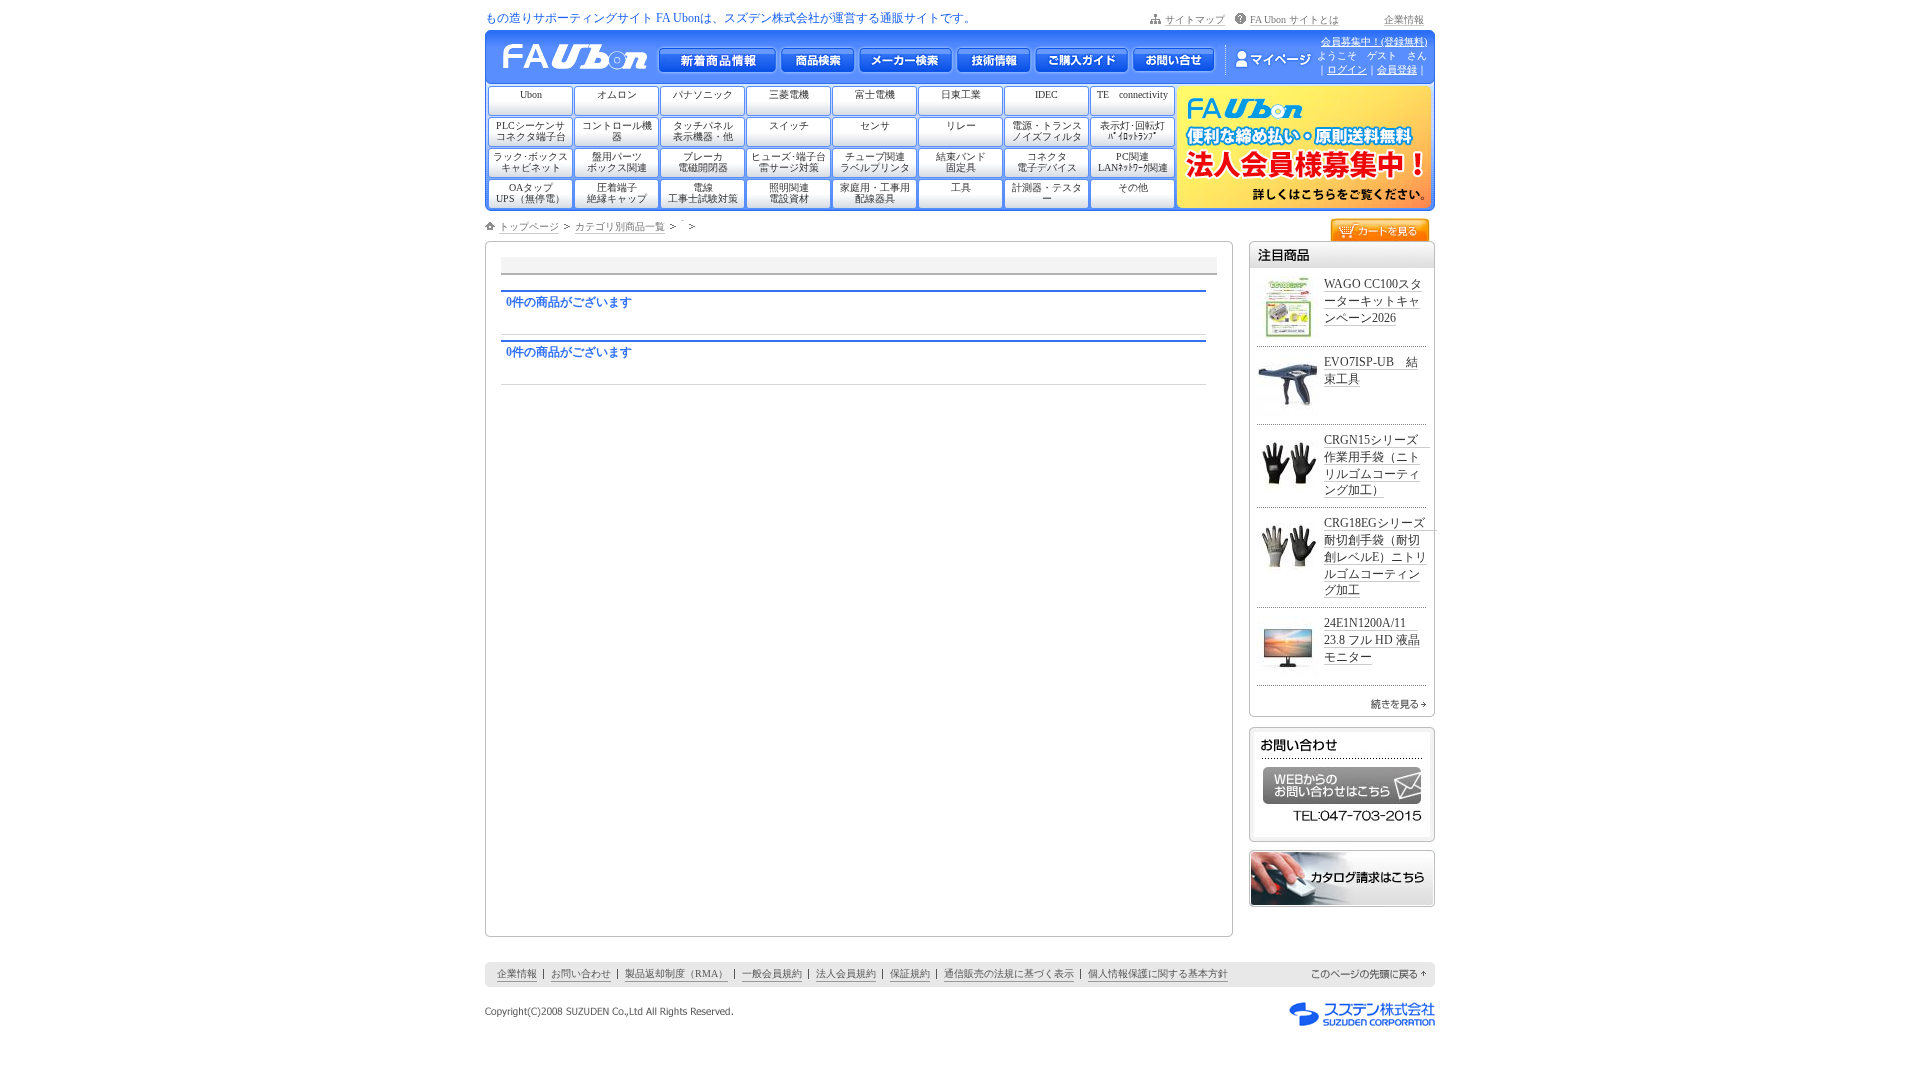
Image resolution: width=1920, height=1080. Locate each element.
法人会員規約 (846, 973)
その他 (1133, 187)
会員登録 (1397, 69)
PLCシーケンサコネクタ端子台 (531, 131)
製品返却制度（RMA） (676, 973)
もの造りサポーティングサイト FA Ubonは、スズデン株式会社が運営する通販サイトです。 (730, 18)
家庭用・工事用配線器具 (875, 193)
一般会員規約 (772, 973)
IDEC (1046, 94)
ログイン (1347, 69)
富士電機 (875, 94)
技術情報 (993, 60)
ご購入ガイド (1081, 60)
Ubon (531, 94)
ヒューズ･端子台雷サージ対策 (788, 162)
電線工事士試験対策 (703, 193)
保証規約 (910, 973)
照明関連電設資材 (789, 193)
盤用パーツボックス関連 (617, 162)
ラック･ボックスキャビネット (530, 162)
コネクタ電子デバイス (1047, 162)
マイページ (1273, 59)
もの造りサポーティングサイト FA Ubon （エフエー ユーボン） (580, 61)
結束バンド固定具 (961, 162)
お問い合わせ (1173, 60)
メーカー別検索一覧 (905, 60)
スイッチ (789, 125)
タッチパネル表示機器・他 (703, 131)
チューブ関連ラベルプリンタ (875, 162)
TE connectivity (1132, 94)
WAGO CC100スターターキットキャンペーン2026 (1373, 301)
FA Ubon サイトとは (1294, 19)
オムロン (617, 94)
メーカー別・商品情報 (817, 60)
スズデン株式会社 (1362, 1014)
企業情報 (1404, 19)
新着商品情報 (717, 60)
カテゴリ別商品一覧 (620, 226)
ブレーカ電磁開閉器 (703, 162)
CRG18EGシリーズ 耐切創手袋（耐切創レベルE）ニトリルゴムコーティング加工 (1380, 556)
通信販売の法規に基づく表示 (1009, 973)
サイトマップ (1195, 19)
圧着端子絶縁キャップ (617, 193)
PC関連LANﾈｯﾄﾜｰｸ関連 (1133, 162)
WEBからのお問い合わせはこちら (1342, 785)
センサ (875, 125)
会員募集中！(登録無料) (1374, 41)
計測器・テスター (1047, 193)
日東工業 (961, 94)
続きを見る (1398, 704)
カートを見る (1380, 228)
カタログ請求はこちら (1342, 878)
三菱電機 (789, 94)
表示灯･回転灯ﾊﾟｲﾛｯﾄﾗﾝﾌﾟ (1132, 131)
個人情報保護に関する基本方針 (1158, 973)
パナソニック (703, 94)
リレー (961, 125)
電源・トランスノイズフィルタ (1047, 131)
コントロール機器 (617, 131)
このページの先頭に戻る (1370, 974)
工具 (961, 187)
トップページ (529, 226)
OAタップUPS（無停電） (530, 193)
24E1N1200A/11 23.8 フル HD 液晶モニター (1372, 640)
